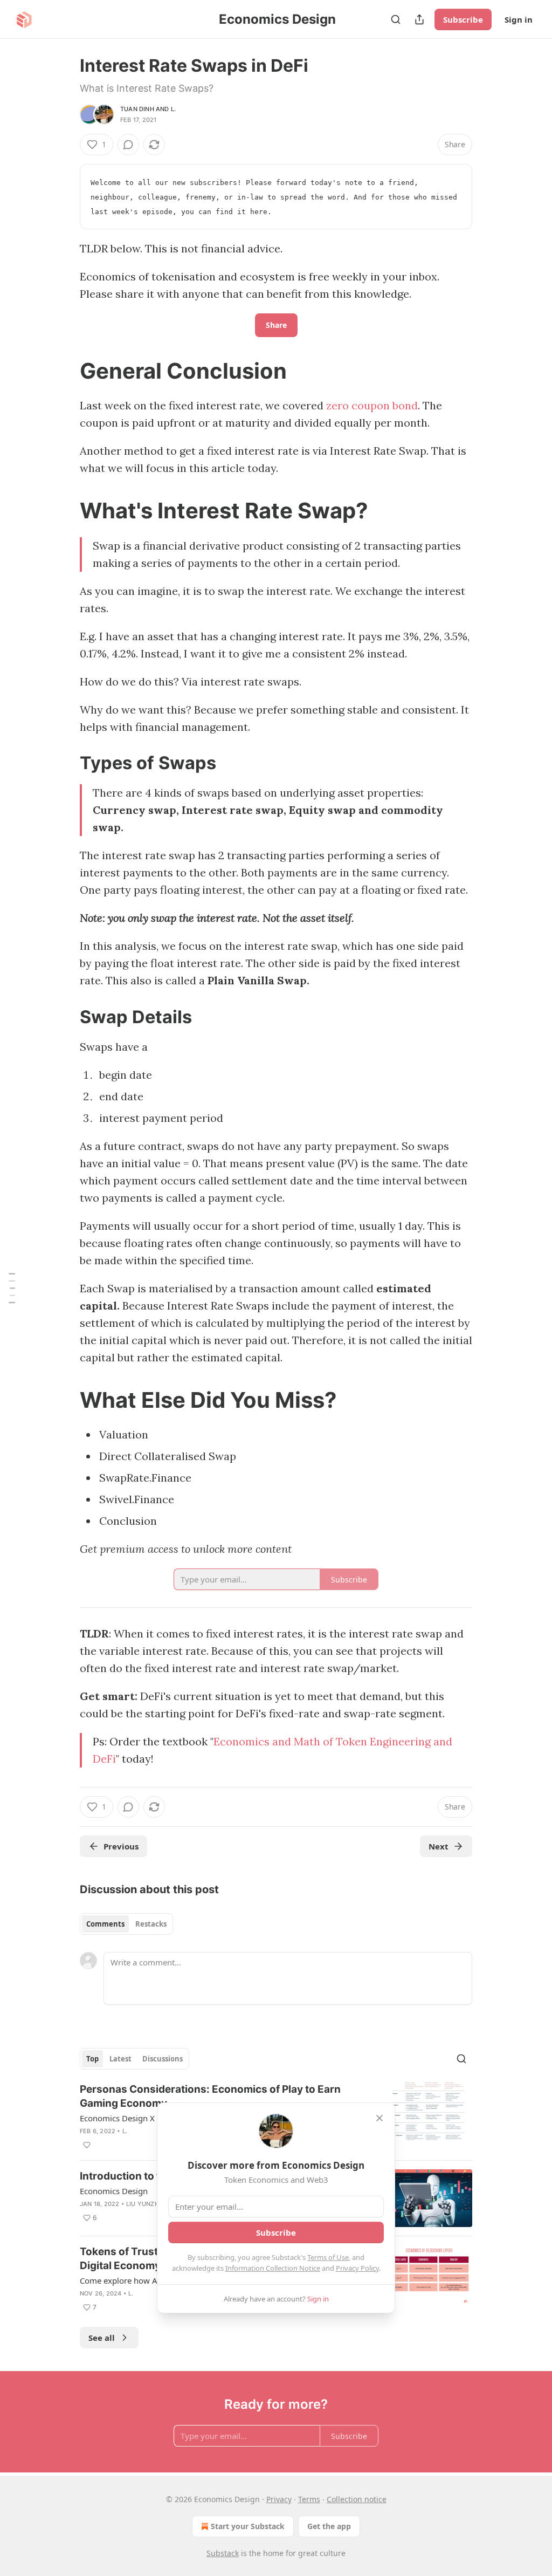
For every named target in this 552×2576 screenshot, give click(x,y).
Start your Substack (248, 2526)
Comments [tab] (105, 1924)
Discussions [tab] (163, 2059)
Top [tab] (92, 2059)
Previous (121, 1846)
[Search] (396, 19)
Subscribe (463, 19)
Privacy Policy (357, 2268)
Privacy (279, 2499)
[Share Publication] (419, 19)
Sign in (519, 19)
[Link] (65, 371)
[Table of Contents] (12, 1288)
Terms (309, 2499)
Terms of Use (328, 2257)
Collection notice (357, 2499)
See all (102, 2338)
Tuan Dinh (137, 109)
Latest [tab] (120, 2059)
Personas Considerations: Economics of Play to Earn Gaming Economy (210, 2096)
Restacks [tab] (151, 1924)
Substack (223, 2553)
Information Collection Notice (273, 2268)
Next (439, 1846)
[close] (379, 2118)
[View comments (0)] (128, 145)
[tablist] (126, 1924)
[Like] (87, 2145)
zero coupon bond (372, 405)
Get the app (329, 2526)
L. (173, 109)
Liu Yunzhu (145, 2204)
